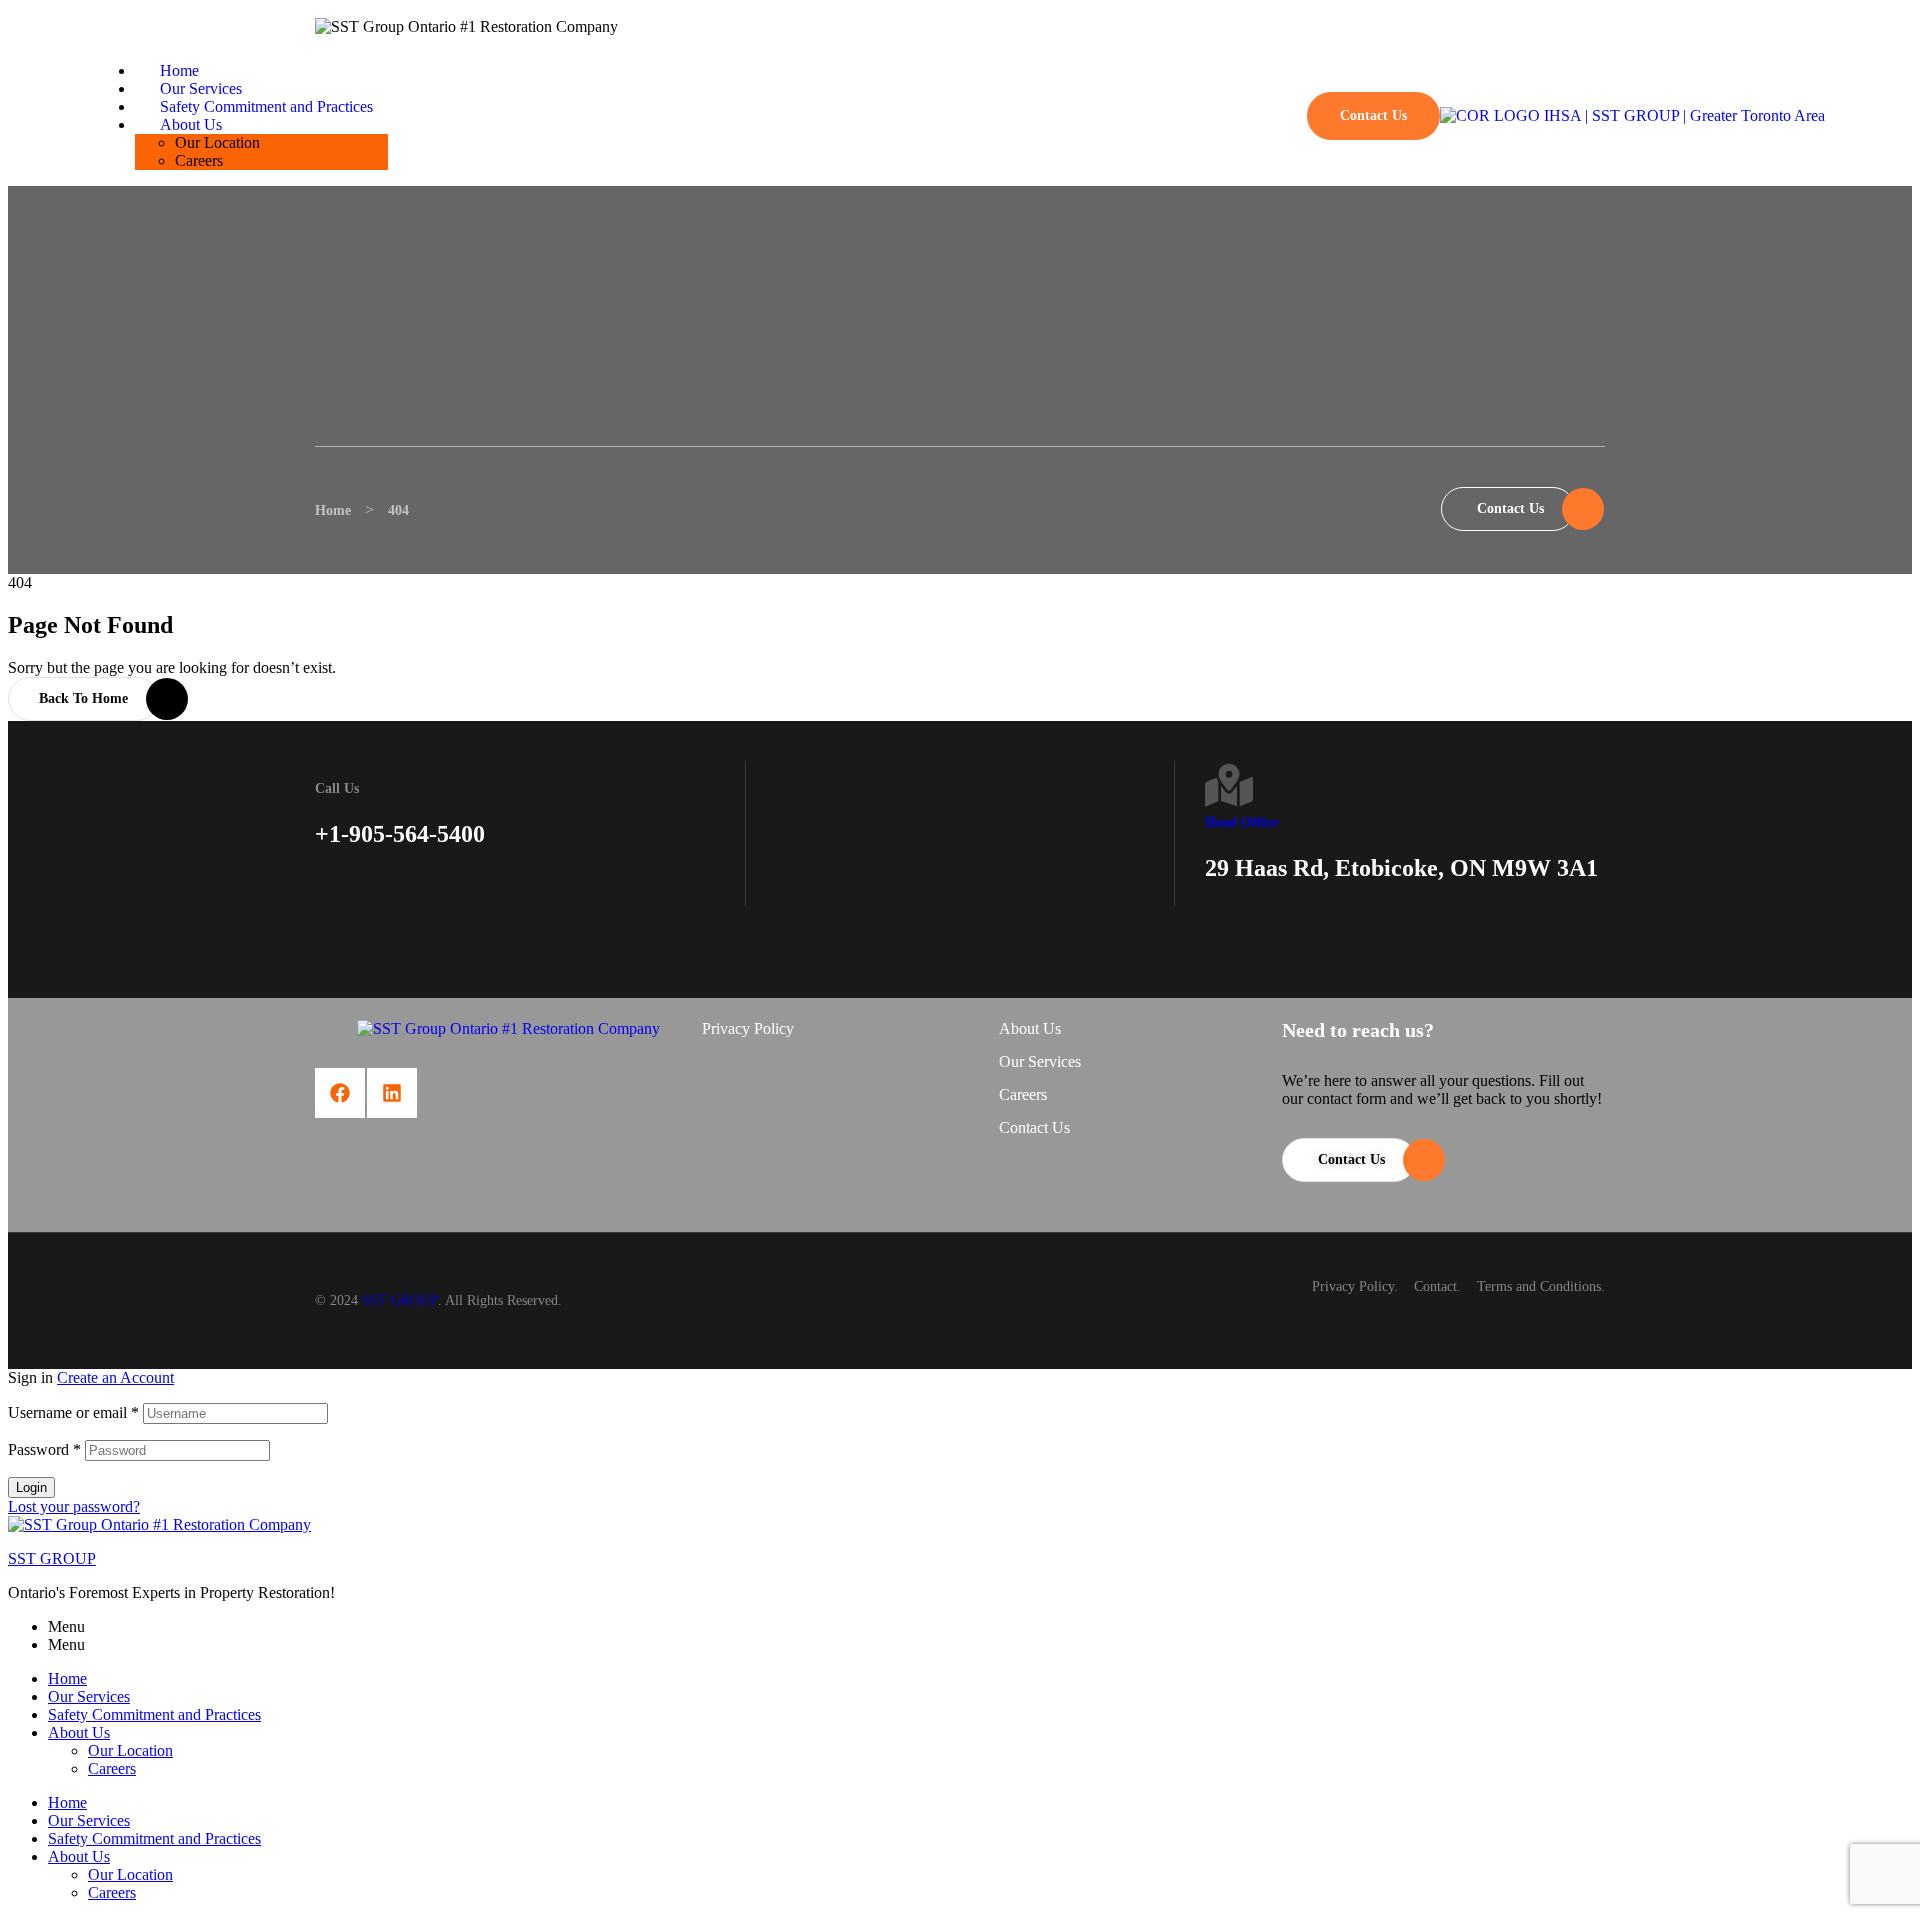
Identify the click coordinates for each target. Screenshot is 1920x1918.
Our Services (89, 1696)
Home (67, 1678)
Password (44, 1449)
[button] (1269, 116)
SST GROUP (400, 1300)
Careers (112, 1768)
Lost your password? (74, 1506)
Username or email (73, 1412)
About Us (79, 1732)
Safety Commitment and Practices (154, 1714)
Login (31, 1487)
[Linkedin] (392, 1093)
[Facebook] (340, 1093)
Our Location (130, 1750)
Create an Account (115, 1377)
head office (1241, 822)
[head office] (1229, 785)
